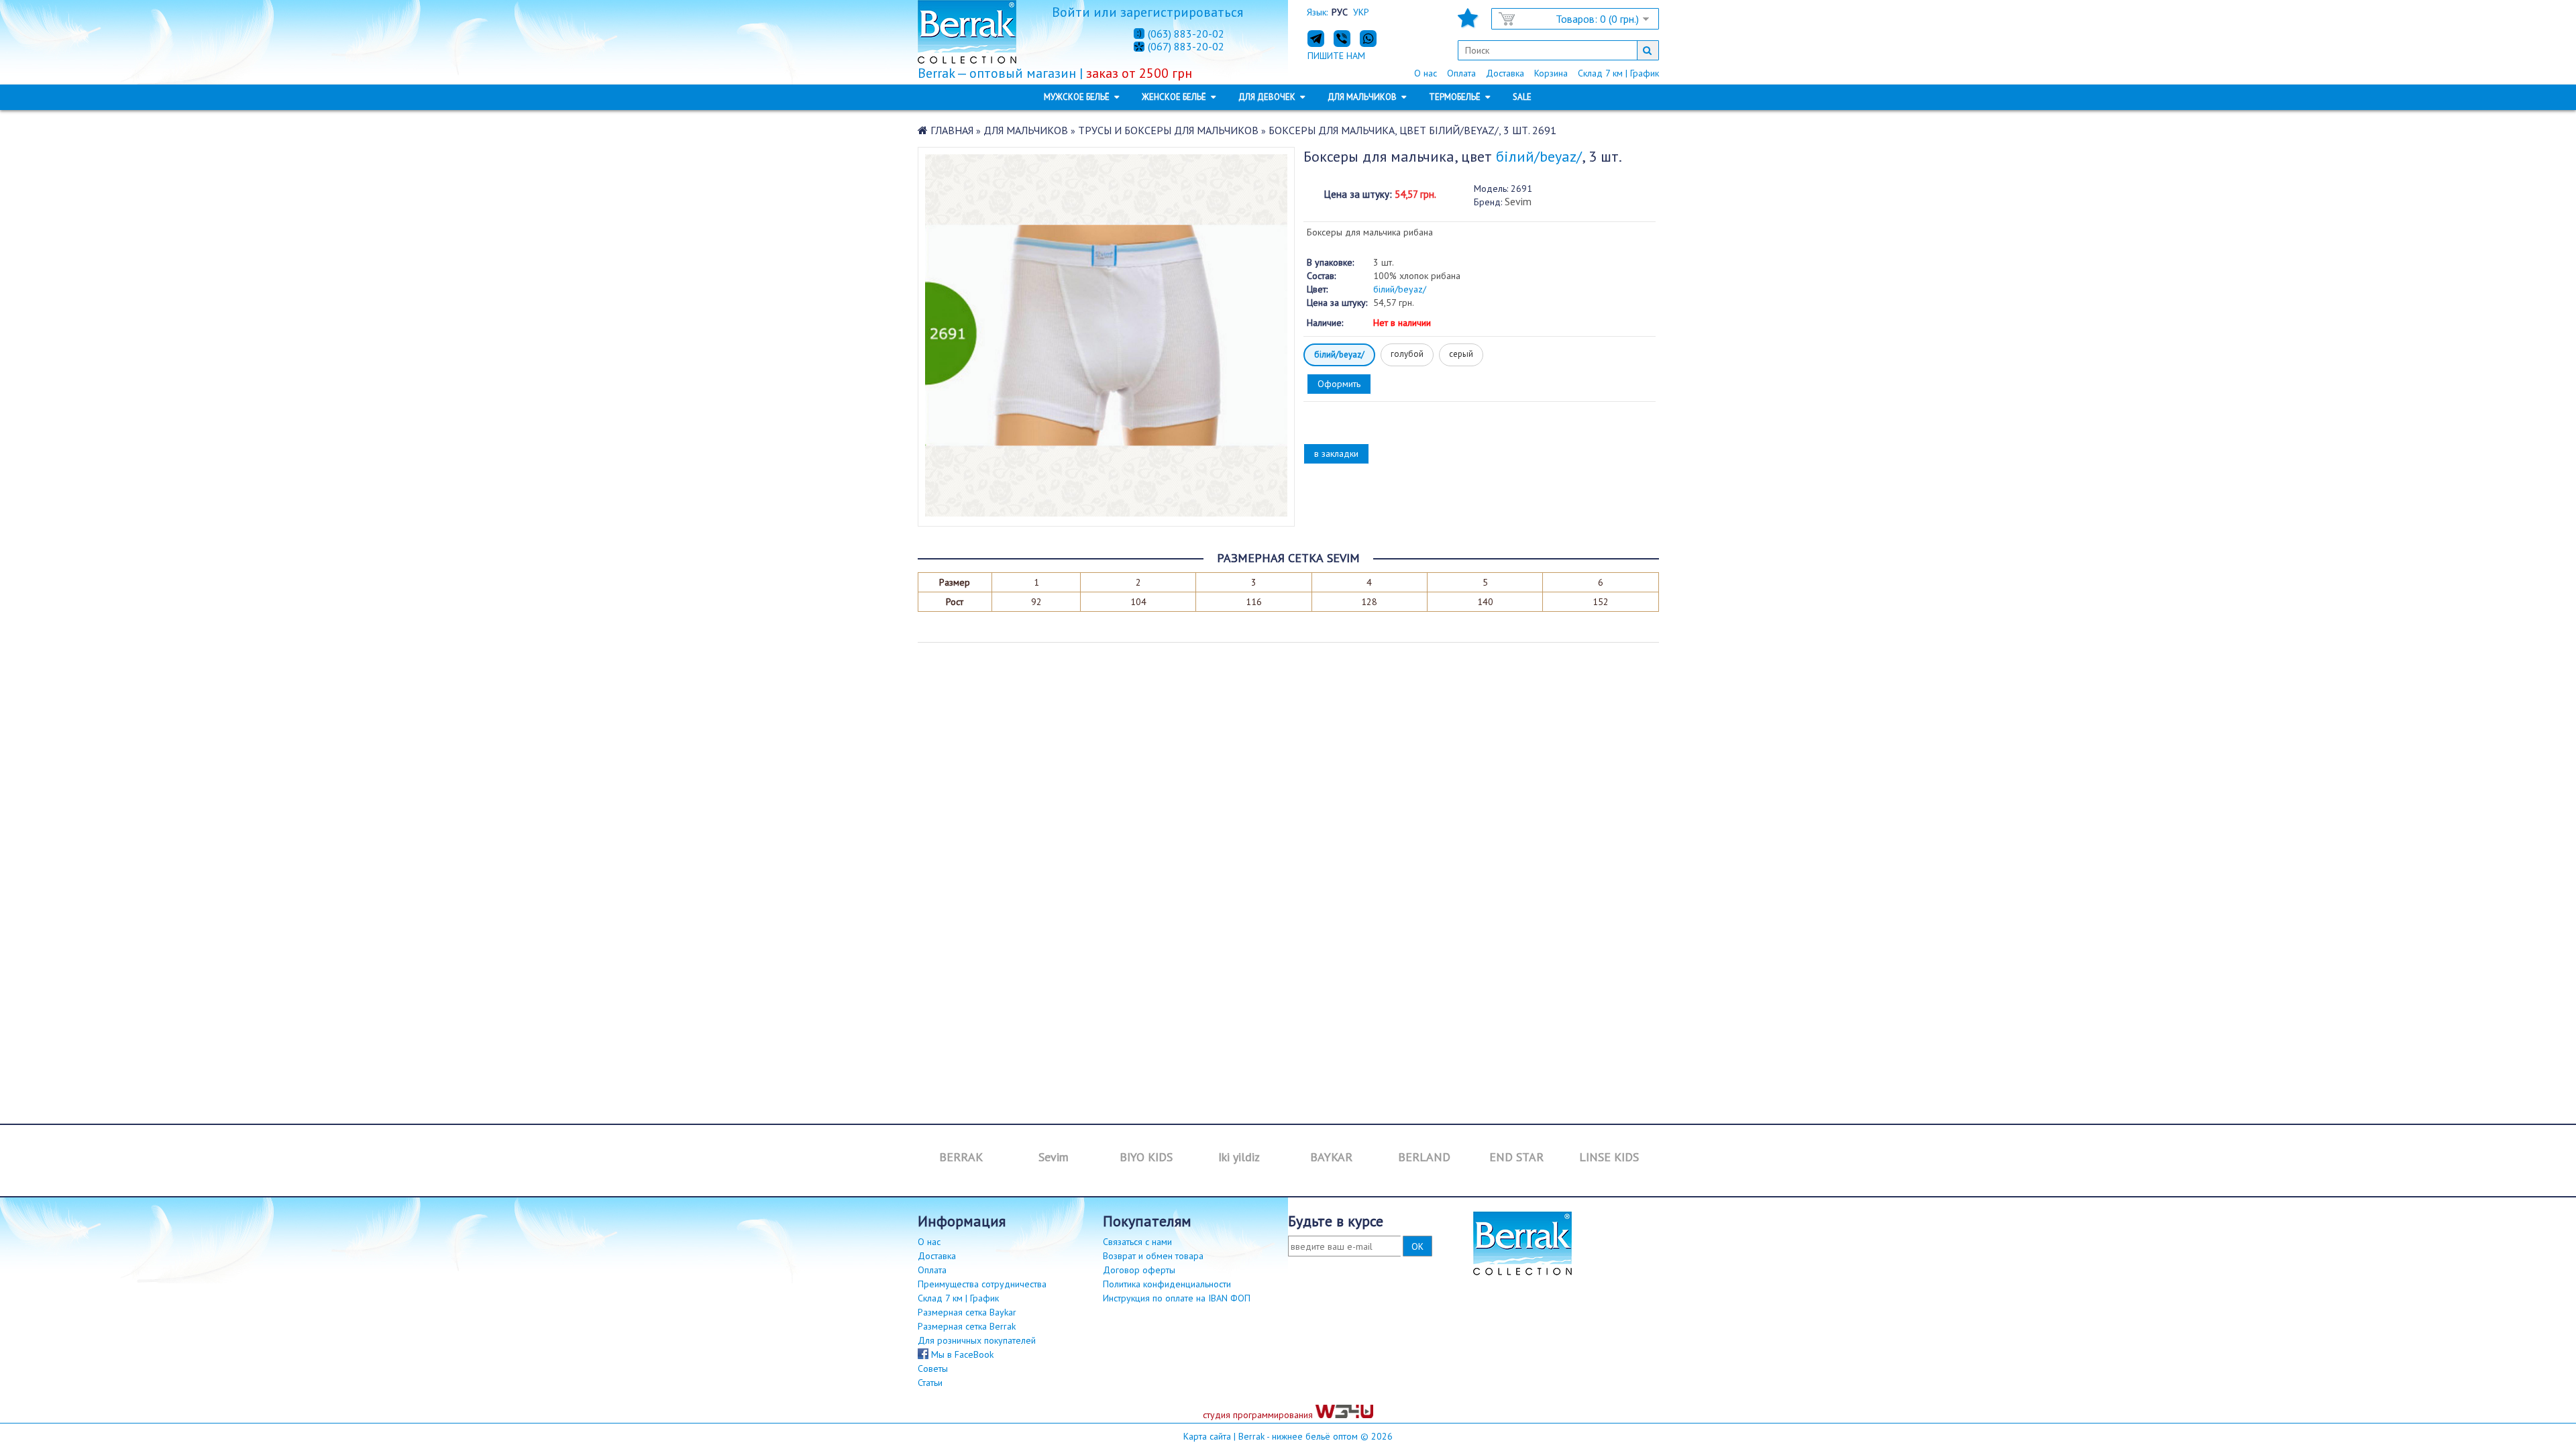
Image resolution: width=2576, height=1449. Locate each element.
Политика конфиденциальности (1167, 1284)
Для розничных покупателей (977, 1340)
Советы (933, 1368)
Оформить (1339, 384)
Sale (1522, 97)
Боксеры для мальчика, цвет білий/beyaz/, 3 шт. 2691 (1412, 130)
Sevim (1518, 201)
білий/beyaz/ (1339, 355)
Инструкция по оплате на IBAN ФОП (1177, 1298)
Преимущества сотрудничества (982, 1284)
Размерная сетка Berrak (967, 1326)
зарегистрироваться (1182, 12)
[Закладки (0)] (1468, 22)
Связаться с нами (1137, 1242)
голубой (1407, 354)
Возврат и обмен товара (1153, 1256)
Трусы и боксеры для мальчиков (1168, 130)
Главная (952, 130)
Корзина (1551, 73)
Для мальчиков (1026, 130)
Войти (1071, 12)
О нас (1426, 73)
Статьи (930, 1383)
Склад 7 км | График (1618, 73)
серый (1461, 354)
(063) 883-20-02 (1186, 34)
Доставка (1505, 73)
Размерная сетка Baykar (967, 1312)
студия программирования (1259, 1415)
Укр (1361, 12)
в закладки (1336, 453)
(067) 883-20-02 (1186, 47)
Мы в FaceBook (961, 1354)
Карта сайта (1207, 1436)
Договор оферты (1139, 1270)
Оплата (1461, 73)
